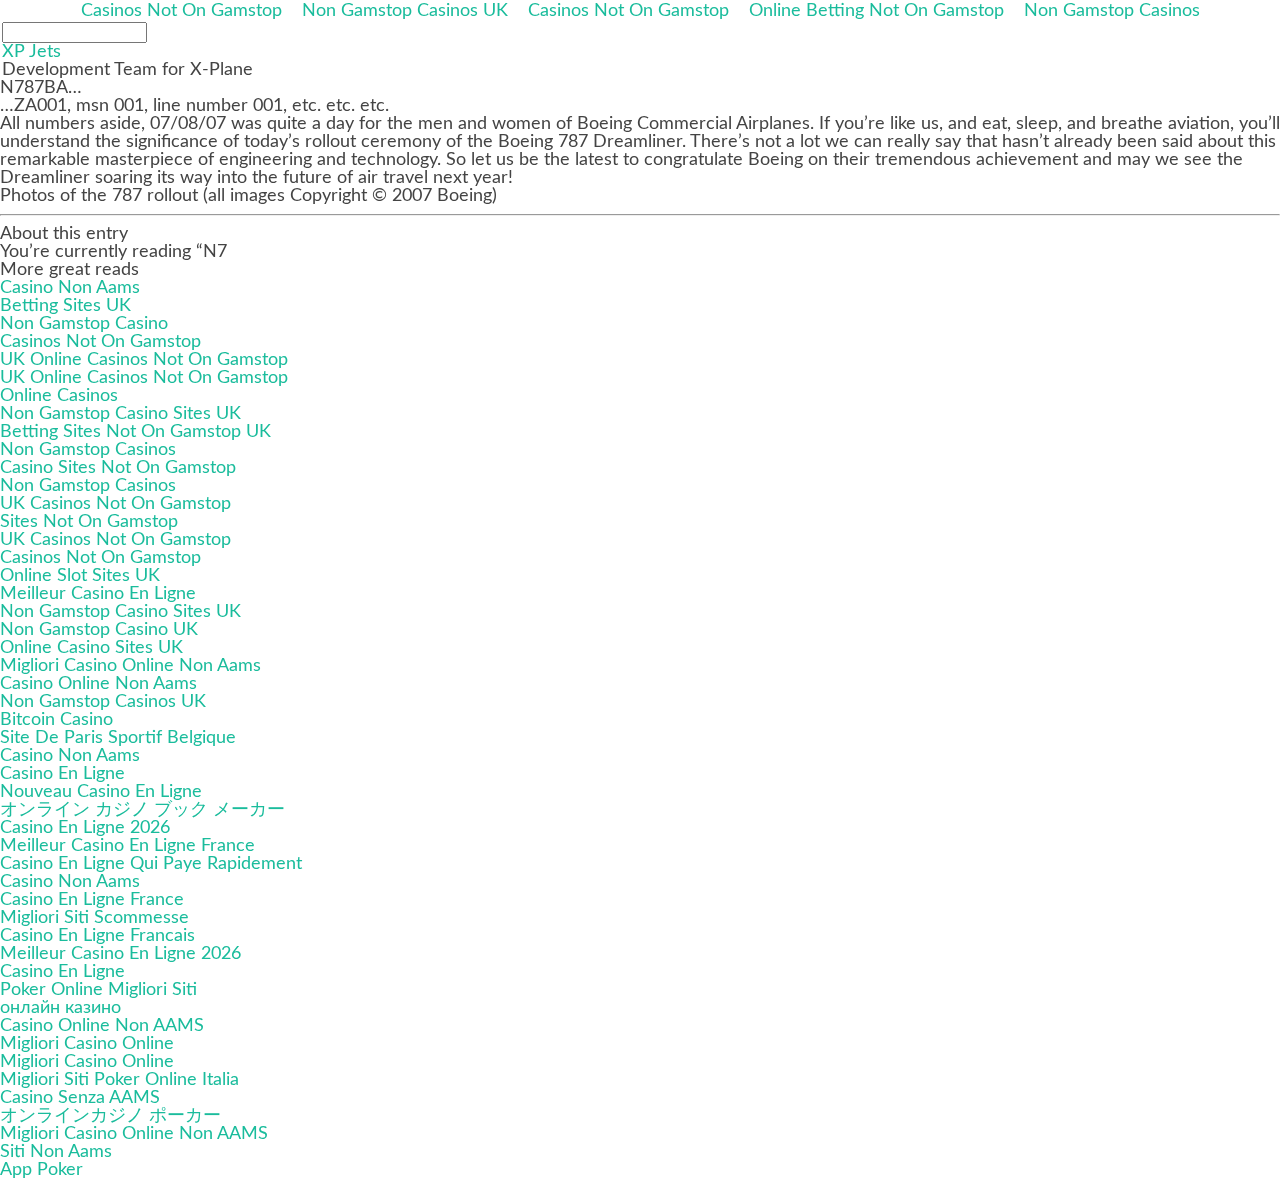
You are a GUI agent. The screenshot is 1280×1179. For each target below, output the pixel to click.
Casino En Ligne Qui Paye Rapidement (151, 864)
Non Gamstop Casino (84, 324)
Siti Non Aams (56, 1152)
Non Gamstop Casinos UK (103, 702)
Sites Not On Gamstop (89, 522)
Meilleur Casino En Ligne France (127, 846)
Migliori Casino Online (87, 1044)
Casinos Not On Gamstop (100, 342)
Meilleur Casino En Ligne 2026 (120, 954)
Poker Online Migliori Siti (98, 990)
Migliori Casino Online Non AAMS (134, 1134)
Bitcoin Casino (56, 720)
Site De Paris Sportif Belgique (118, 738)
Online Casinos (59, 396)
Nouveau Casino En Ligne (101, 792)
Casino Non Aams (70, 288)
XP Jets (31, 52)
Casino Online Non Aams (98, 684)
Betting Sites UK (65, 306)
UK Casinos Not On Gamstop (115, 504)
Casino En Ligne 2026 (85, 828)
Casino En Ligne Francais (97, 936)
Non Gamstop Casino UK (99, 630)
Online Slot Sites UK (80, 576)
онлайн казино (60, 1008)
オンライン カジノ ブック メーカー (142, 810)
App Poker (41, 1170)
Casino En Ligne (62, 774)
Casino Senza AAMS (80, 1098)
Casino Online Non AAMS (102, 1026)
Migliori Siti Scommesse (94, 918)
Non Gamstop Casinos (88, 450)
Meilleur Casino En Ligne (98, 594)
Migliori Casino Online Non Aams (130, 666)
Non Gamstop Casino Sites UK (120, 414)
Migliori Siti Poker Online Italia (119, 1080)
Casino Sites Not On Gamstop (118, 468)
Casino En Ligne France (92, 900)
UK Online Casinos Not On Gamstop (144, 360)
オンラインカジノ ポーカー (110, 1116)
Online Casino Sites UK (91, 648)
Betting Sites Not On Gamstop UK (135, 432)
